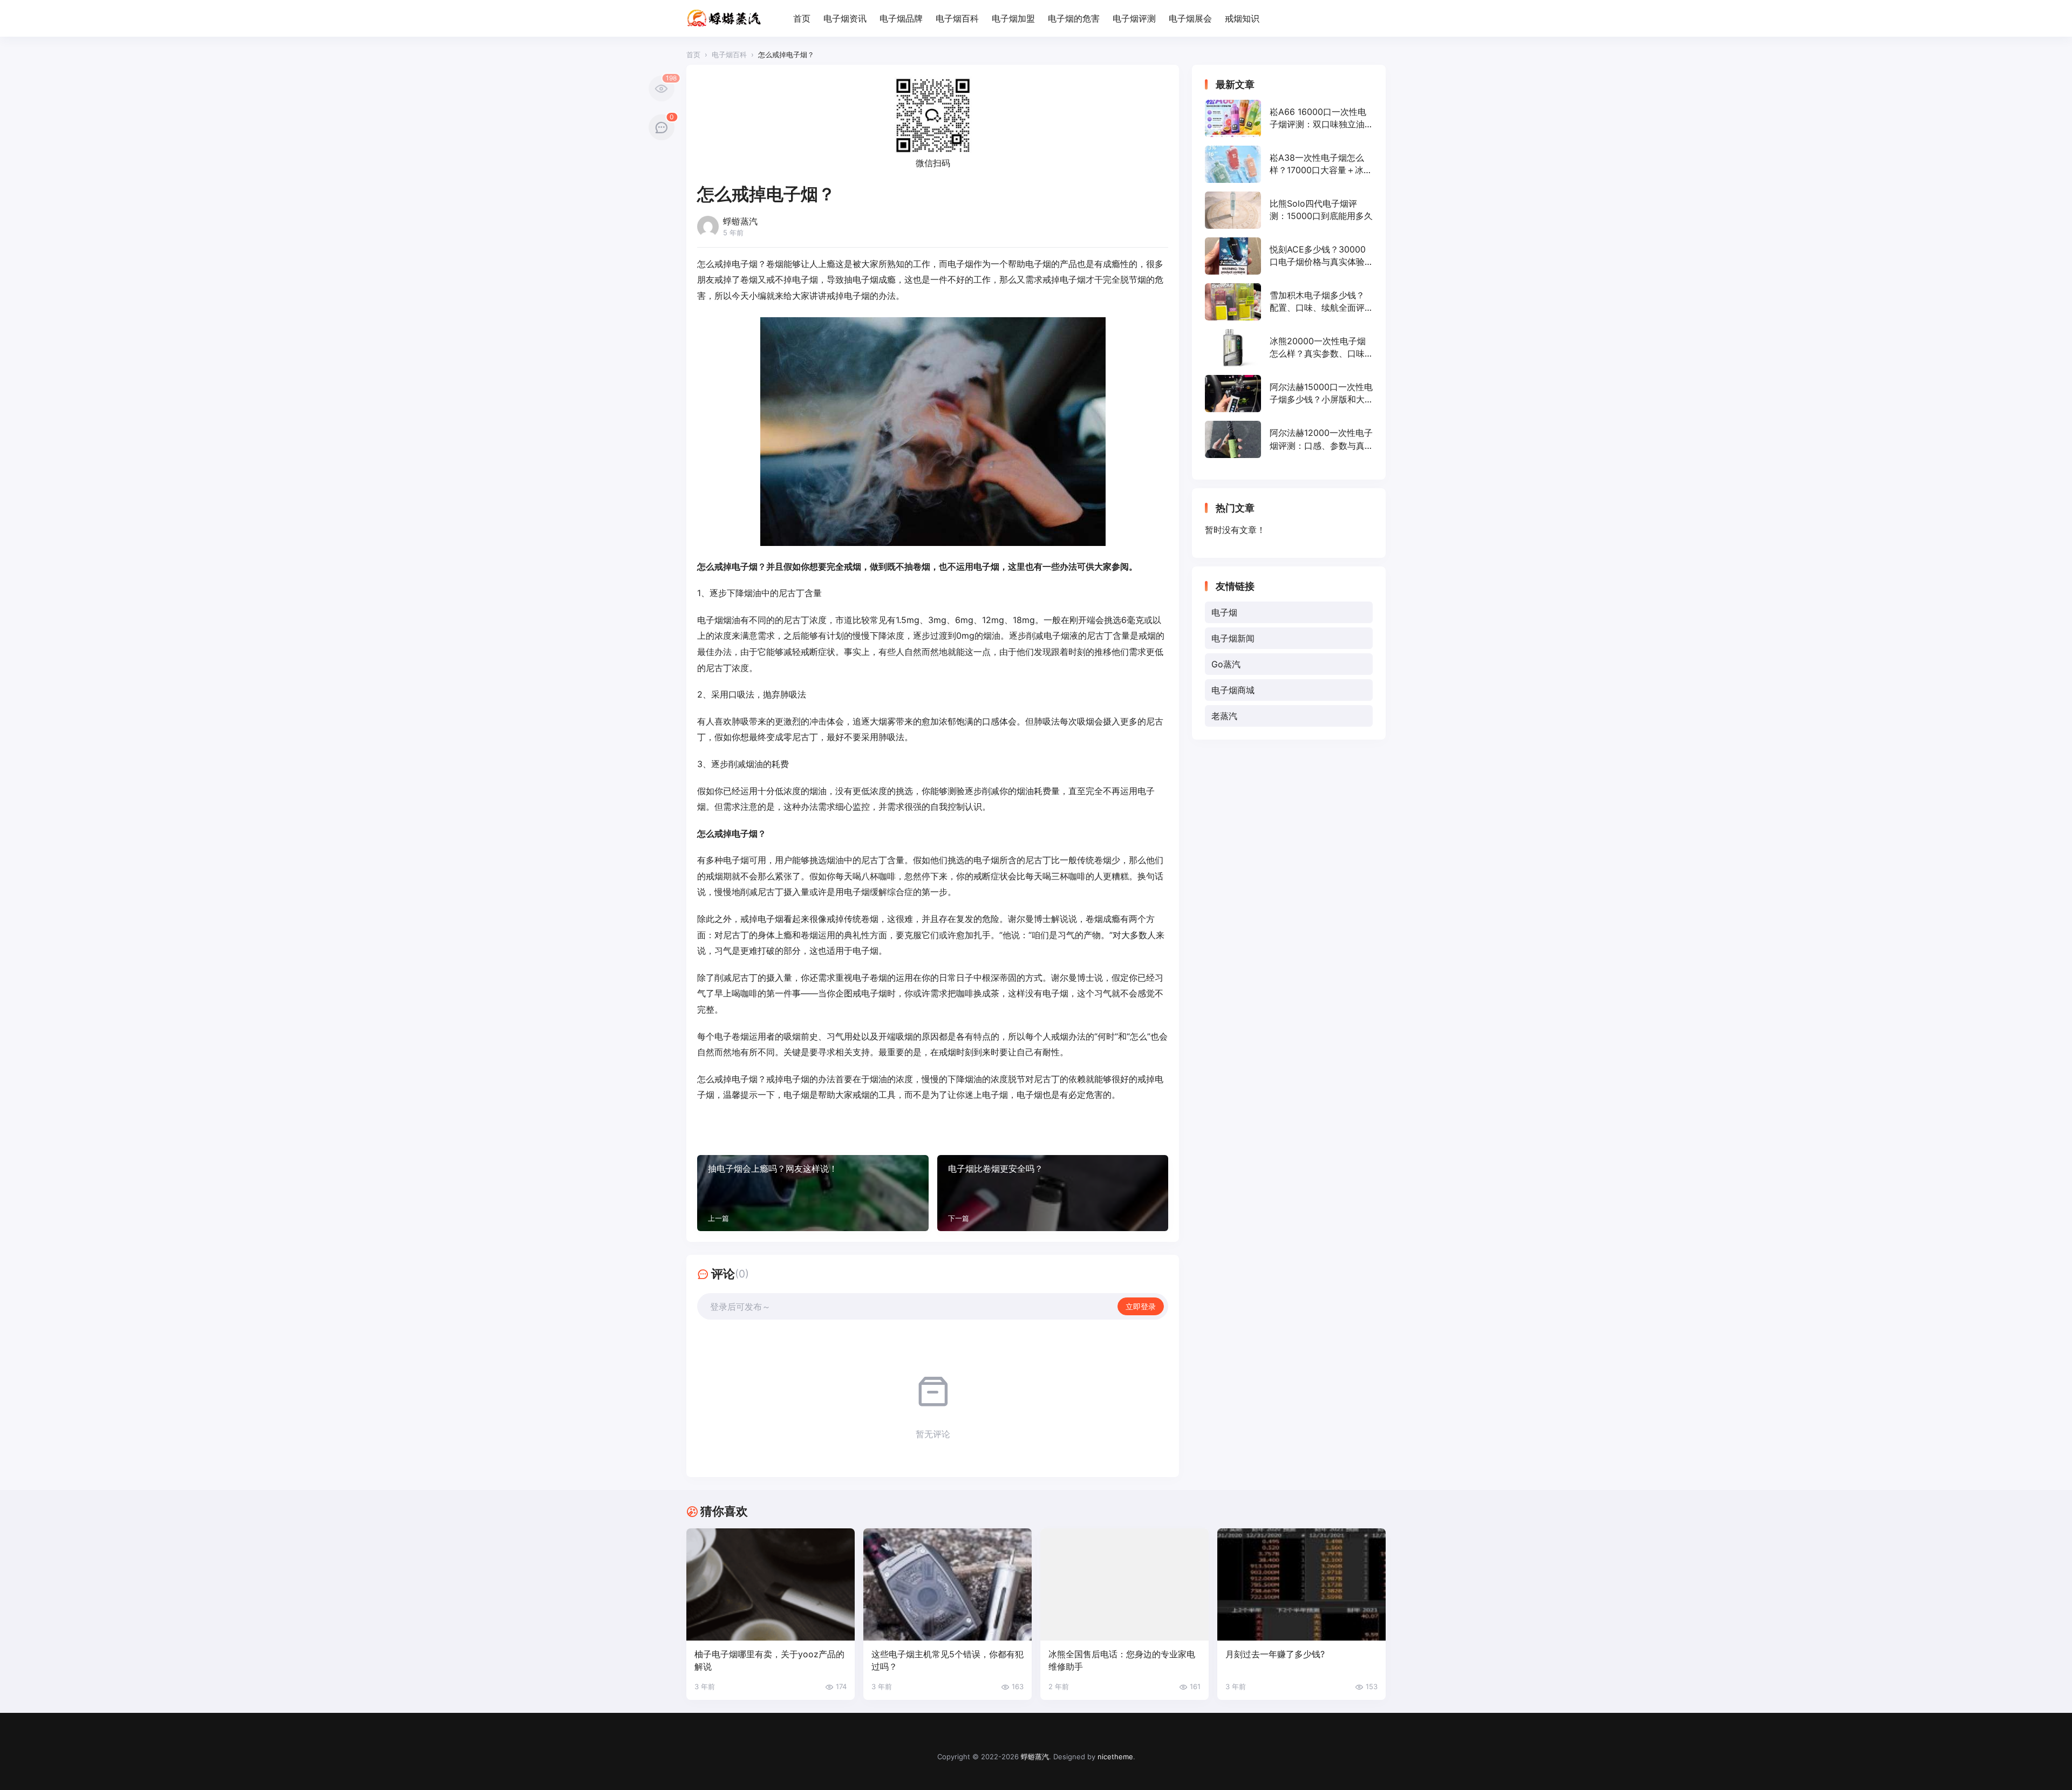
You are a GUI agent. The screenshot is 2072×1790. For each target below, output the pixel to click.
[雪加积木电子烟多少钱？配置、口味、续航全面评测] (1289, 302)
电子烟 (1224, 612)
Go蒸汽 (1226, 664)
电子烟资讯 (845, 18)
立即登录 (1141, 1306)
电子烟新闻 (1233, 638)
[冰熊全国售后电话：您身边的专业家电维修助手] (1124, 1584)
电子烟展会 (1190, 18)
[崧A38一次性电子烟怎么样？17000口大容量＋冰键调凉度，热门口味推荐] (1289, 164)
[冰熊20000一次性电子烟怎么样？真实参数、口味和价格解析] (1289, 348)
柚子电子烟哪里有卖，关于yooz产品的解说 (769, 1660)
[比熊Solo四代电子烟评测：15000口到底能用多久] (1289, 210)
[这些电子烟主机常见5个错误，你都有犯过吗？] (948, 1584)
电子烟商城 (1233, 690)
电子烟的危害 (1074, 18)
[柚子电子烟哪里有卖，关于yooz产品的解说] (771, 1584)
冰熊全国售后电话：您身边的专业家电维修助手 (1122, 1660)
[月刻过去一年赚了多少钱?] (1301, 1584)
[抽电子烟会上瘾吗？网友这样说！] (813, 1193)
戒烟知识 (1242, 18)
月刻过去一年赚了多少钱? (1275, 1654)
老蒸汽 (1224, 716)
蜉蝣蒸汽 (1035, 1757)
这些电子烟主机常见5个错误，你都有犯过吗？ (948, 1660)
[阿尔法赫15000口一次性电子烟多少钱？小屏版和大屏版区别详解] (1289, 394)
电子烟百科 (957, 18)
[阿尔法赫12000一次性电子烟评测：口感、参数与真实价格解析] (1289, 439)
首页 (802, 18)
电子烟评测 (1134, 18)
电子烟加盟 (1013, 18)
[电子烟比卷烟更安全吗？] (1053, 1193)
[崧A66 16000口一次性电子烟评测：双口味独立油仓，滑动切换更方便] (1289, 118)
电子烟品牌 (901, 18)
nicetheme (1115, 1757)
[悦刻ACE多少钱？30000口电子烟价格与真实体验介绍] (1289, 256)
